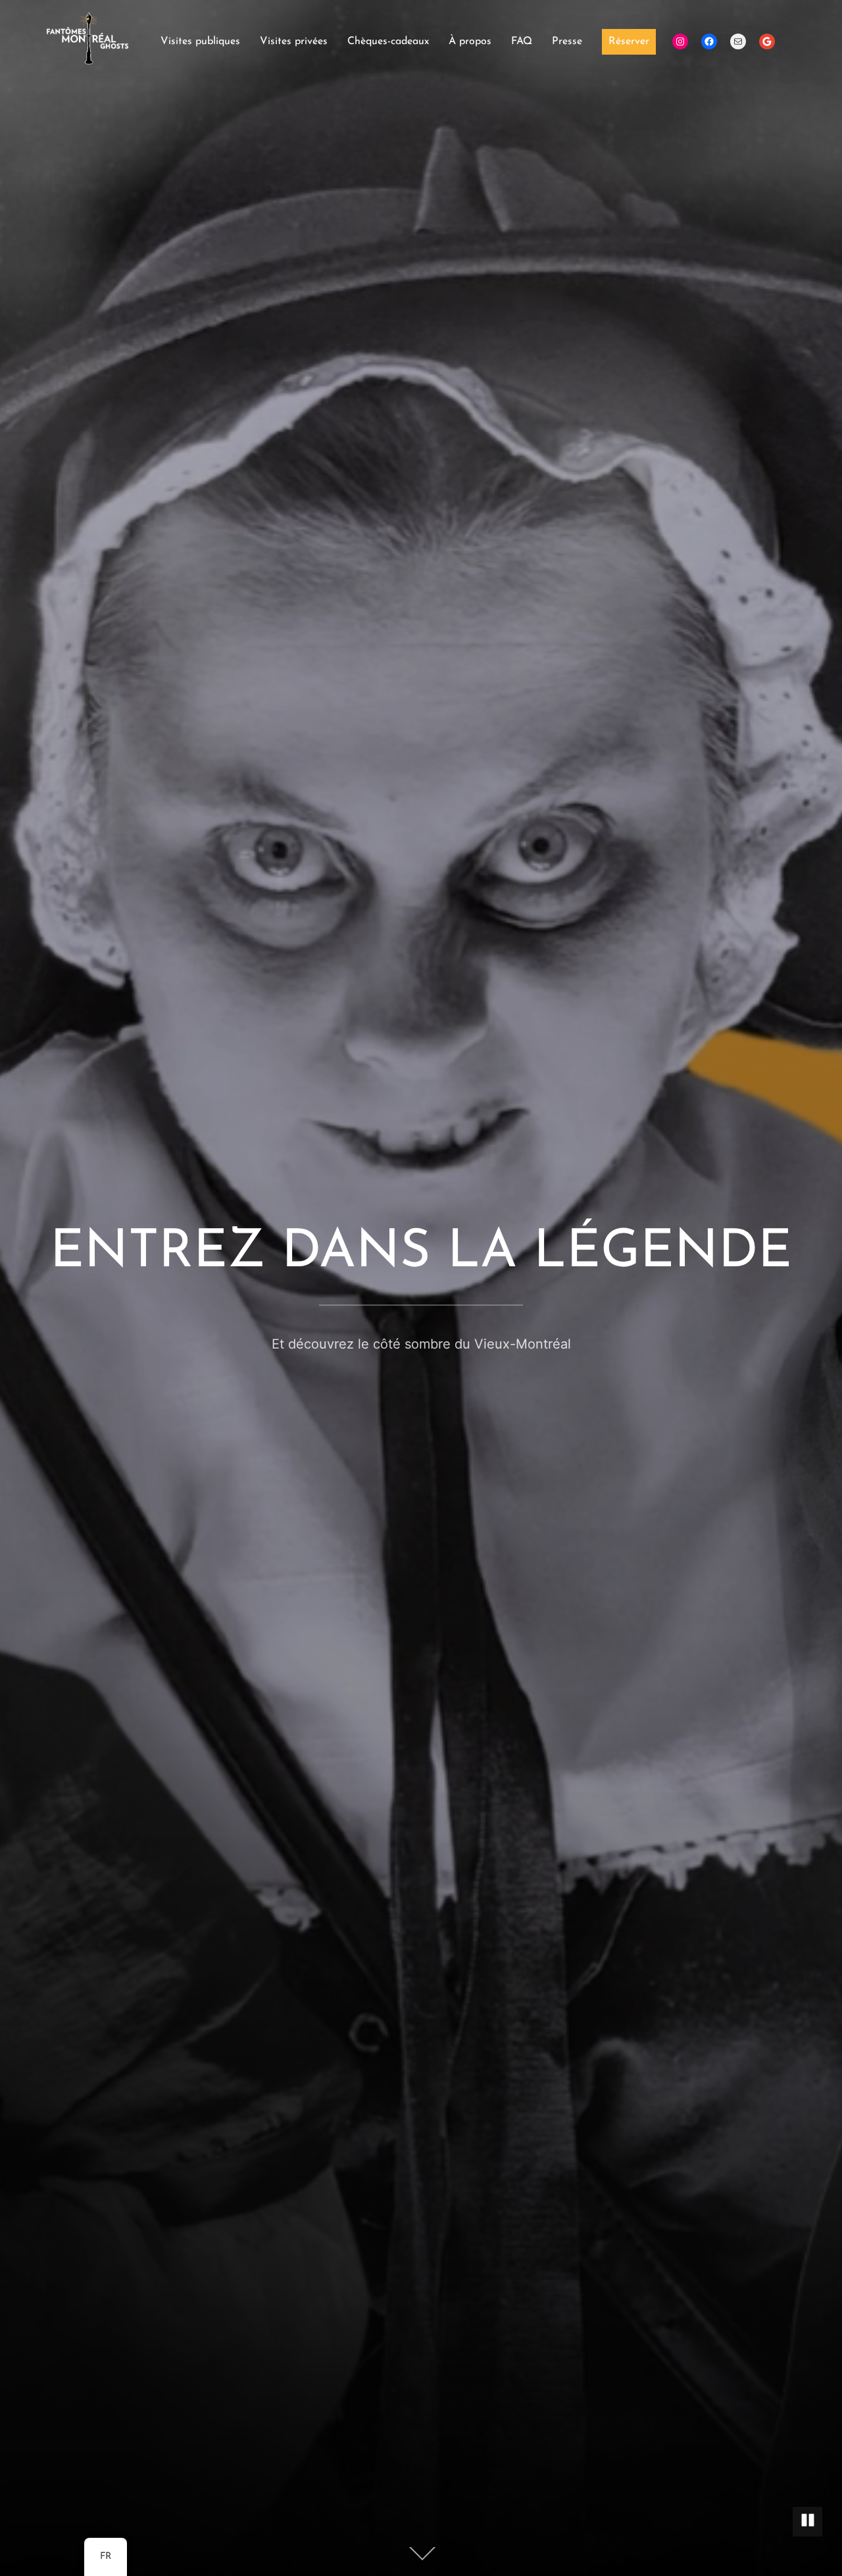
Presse (567, 41)
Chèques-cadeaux (388, 41)
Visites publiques (200, 41)
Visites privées (294, 41)
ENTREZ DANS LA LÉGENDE (421, 1253)
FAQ (522, 41)
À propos (470, 41)
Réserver (629, 41)
